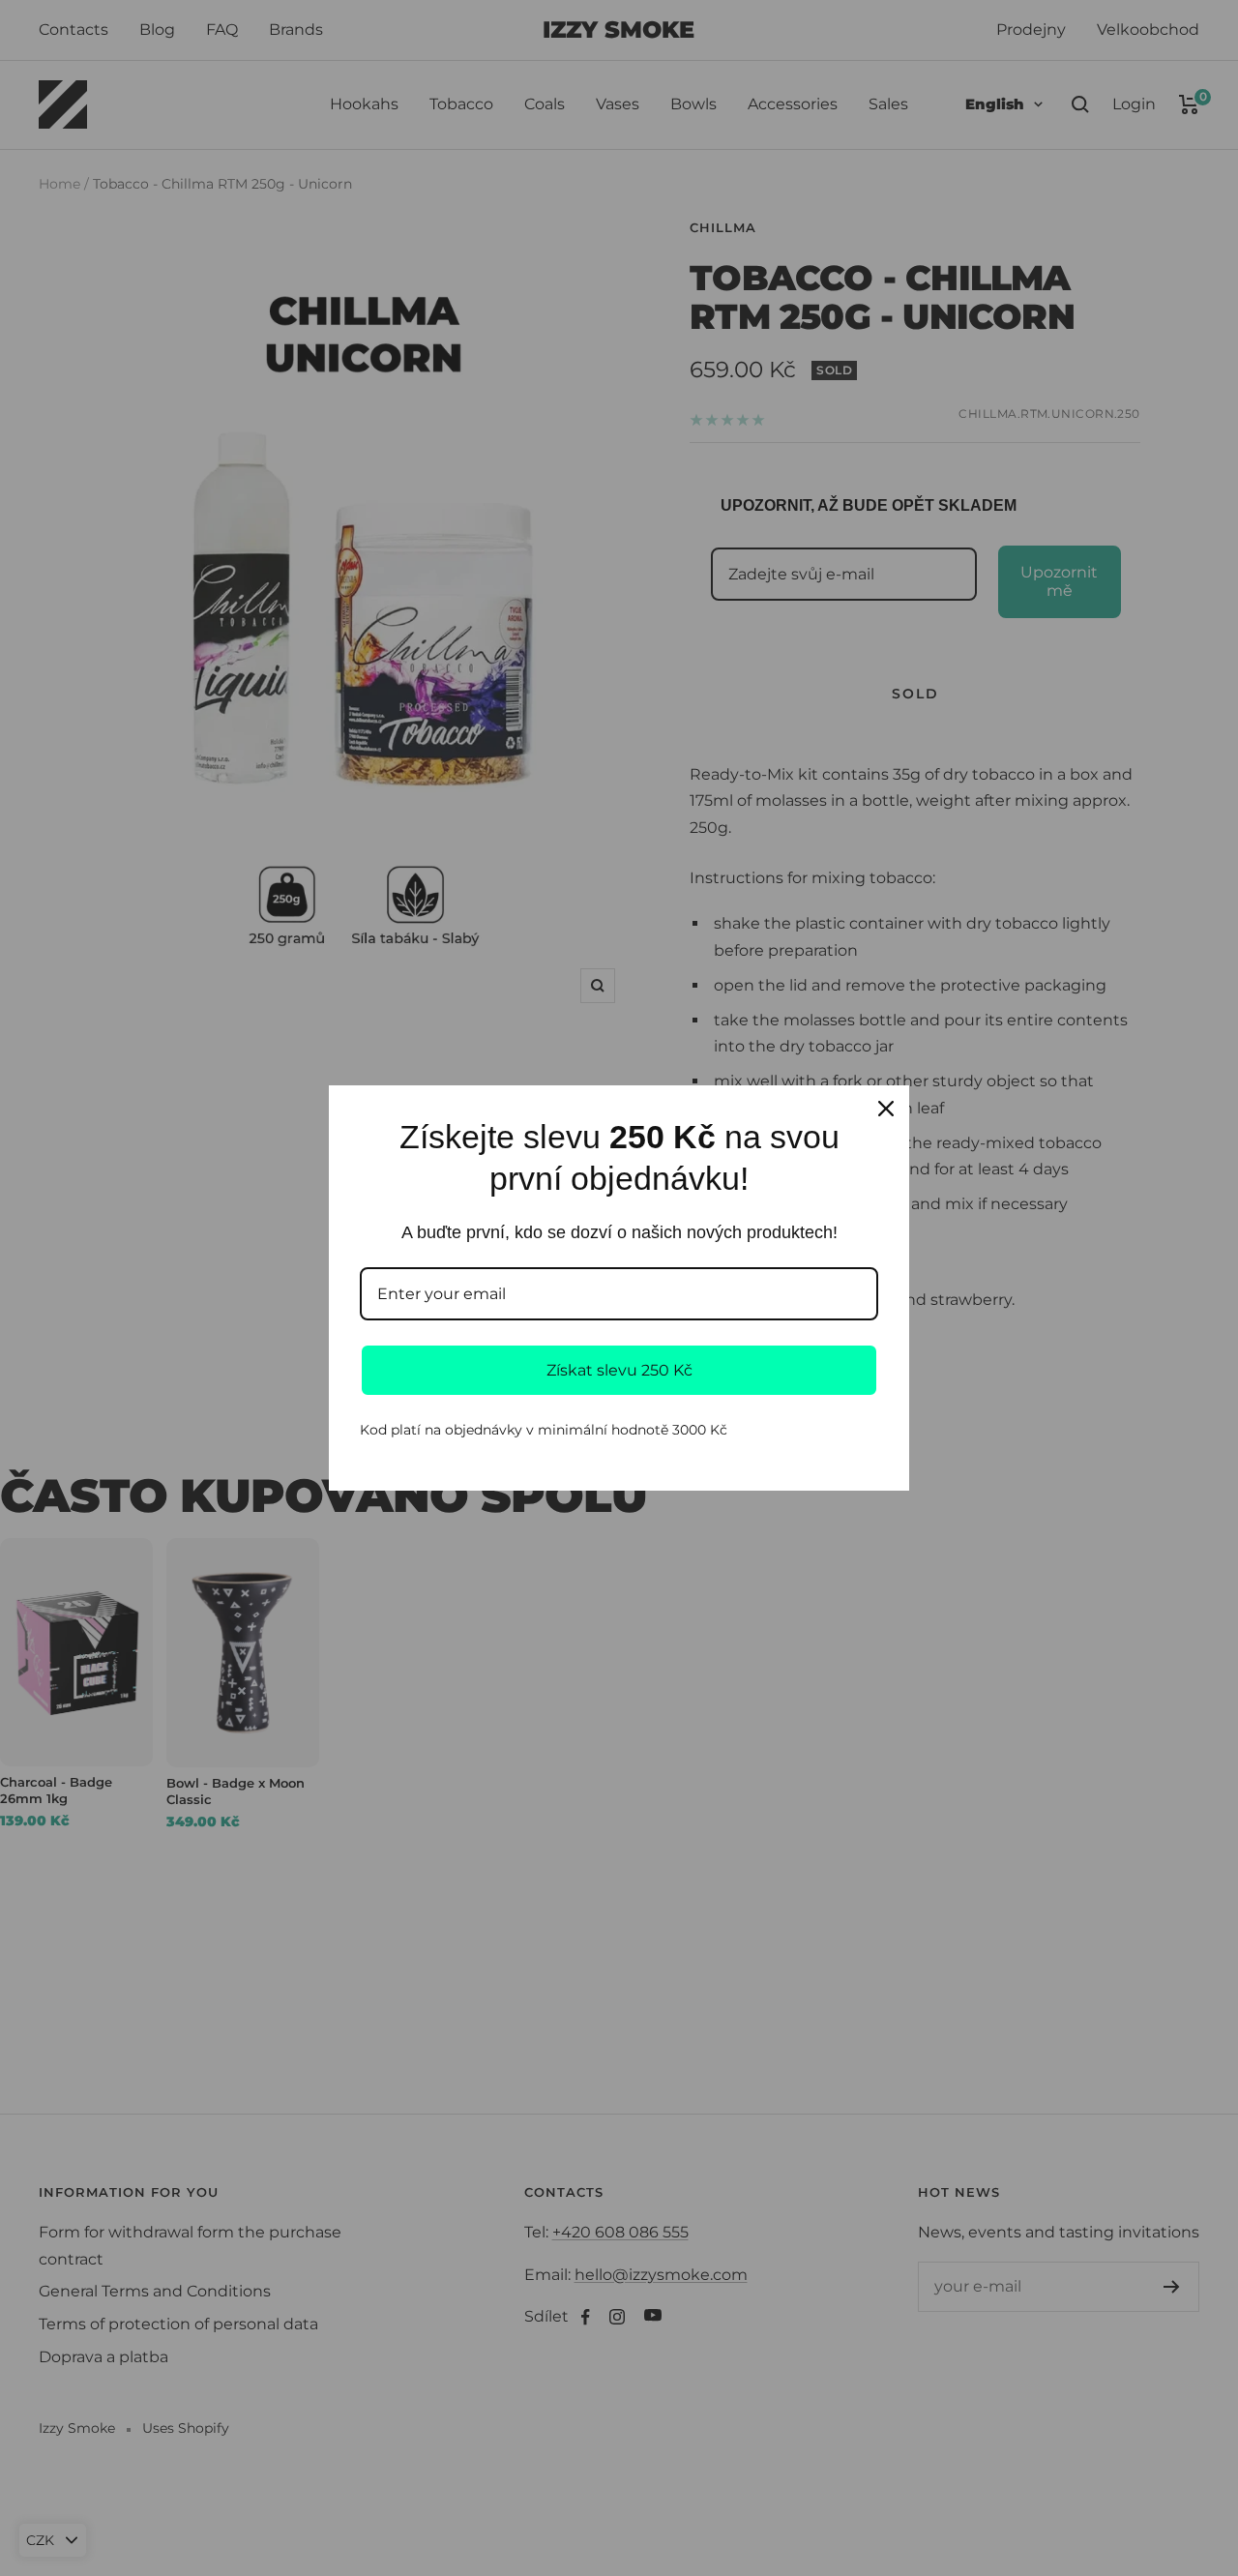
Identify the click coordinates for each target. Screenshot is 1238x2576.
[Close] (886, 1109)
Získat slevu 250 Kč (619, 1370)
